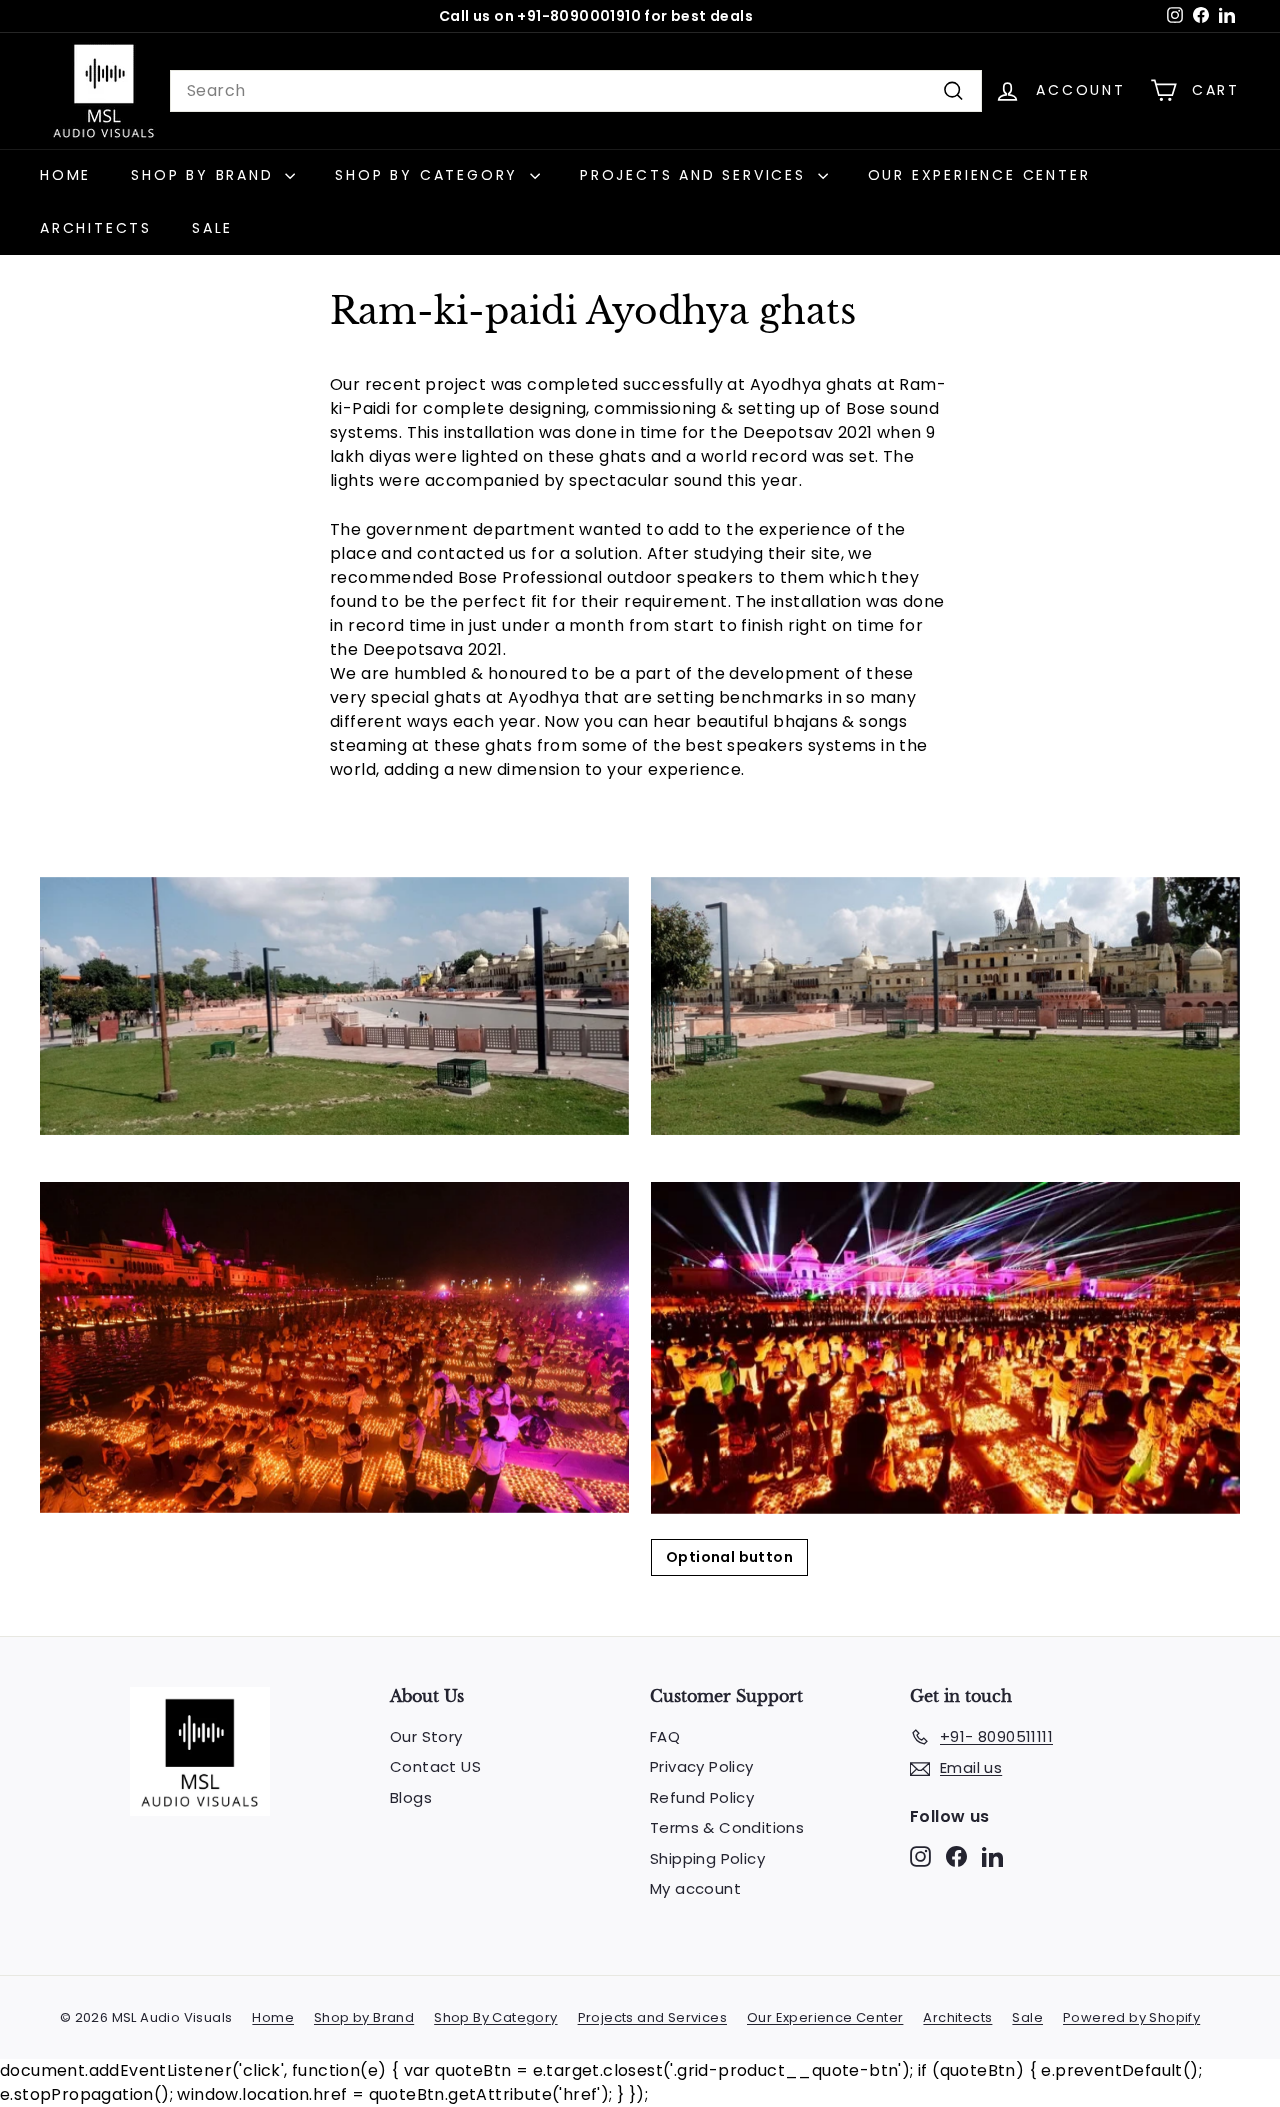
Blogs (411, 1797)
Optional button (729, 1557)
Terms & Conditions (727, 1827)
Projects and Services (696, 175)
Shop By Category (430, 175)
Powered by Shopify (1131, 2017)
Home (65, 175)
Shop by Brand (205, 175)
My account (695, 1888)
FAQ (665, 1736)
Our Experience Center (979, 175)
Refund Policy (702, 1797)
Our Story (426, 1736)
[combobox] (576, 91)
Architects (96, 228)
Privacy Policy (702, 1766)
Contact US (435, 1766)
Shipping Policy (707, 1858)
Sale (212, 228)
